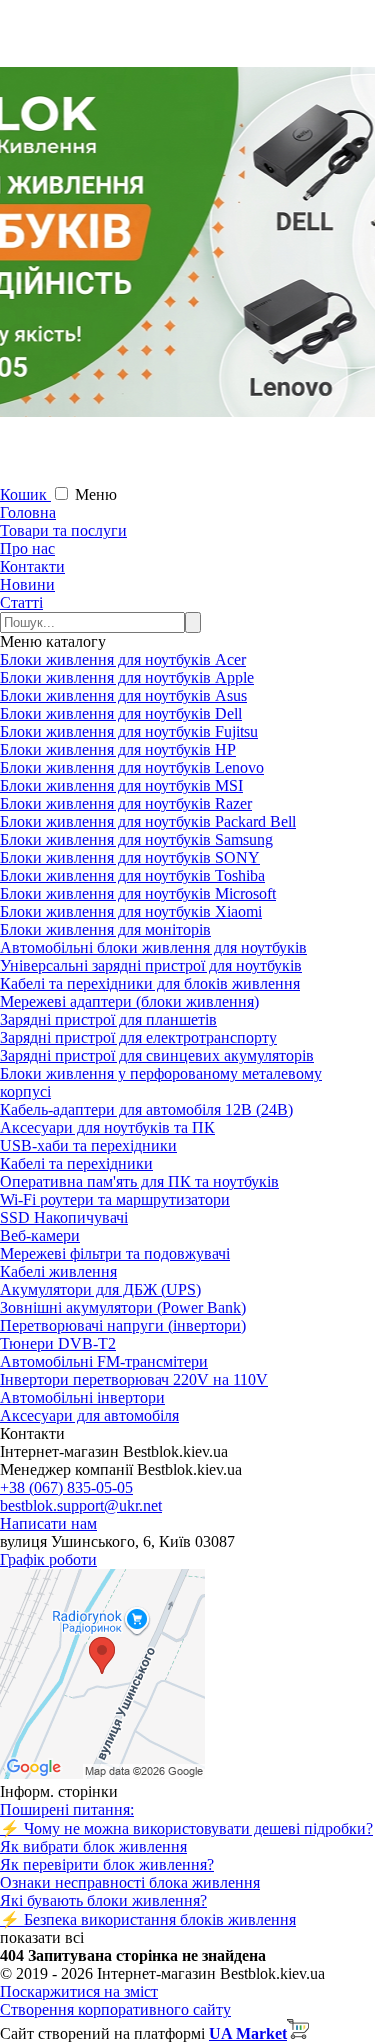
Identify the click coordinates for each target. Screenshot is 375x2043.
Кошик (25, 494)
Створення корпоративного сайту (115, 2009)
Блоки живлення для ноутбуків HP (118, 749)
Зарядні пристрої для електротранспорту (138, 1037)
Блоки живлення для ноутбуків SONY (130, 857)
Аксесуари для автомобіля (89, 1415)
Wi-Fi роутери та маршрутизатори (115, 1199)
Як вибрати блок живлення (93, 1846)
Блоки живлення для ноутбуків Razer (126, 803)
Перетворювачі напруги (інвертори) (123, 1325)
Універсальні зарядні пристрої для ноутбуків (151, 965)
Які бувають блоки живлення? (103, 1900)
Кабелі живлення (58, 1271)
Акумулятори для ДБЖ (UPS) (100, 1289)
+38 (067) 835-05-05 (66, 1487)
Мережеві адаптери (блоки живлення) (129, 1001)
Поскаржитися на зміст (79, 1991)
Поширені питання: (67, 1809)
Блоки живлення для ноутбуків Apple (127, 677)
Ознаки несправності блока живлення (130, 1882)
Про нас (27, 548)
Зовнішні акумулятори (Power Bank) (123, 1307)
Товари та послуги (63, 530)
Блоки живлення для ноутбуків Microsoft (138, 893)
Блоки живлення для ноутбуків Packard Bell (148, 821)
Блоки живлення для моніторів (105, 929)
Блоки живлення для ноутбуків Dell (121, 713)
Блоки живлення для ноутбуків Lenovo (132, 767)
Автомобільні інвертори (82, 1397)
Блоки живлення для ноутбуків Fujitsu (129, 731)
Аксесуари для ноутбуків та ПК (107, 1127)
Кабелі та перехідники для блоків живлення (150, 983)
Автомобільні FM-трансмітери (104, 1361)
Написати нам (48, 1523)
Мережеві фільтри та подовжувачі (115, 1253)
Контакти (32, 566)
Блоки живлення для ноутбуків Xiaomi (131, 911)
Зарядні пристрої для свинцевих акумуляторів (157, 1055)
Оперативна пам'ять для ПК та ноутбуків (139, 1181)
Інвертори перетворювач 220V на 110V (134, 1379)
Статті (21, 602)
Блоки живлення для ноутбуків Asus (123, 695)
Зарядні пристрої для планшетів (108, 1019)
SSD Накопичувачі (64, 1217)
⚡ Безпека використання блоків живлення (148, 1919)
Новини (27, 584)
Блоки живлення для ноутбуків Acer (123, 659)
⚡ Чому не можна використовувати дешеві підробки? (186, 1828)
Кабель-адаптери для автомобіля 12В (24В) (146, 1109)
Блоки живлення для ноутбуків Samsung (136, 839)
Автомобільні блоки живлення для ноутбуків (153, 947)
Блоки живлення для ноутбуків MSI (121, 785)
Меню (96, 494)
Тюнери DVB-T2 (58, 1343)
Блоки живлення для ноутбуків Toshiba (132, 875)
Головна (28, 512)
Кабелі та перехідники (76, 1163)
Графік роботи (48, 1559)
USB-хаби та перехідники (88, 1145)
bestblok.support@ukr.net (81, 1505)
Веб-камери (40, 1235)
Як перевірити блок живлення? (107, 1864)
